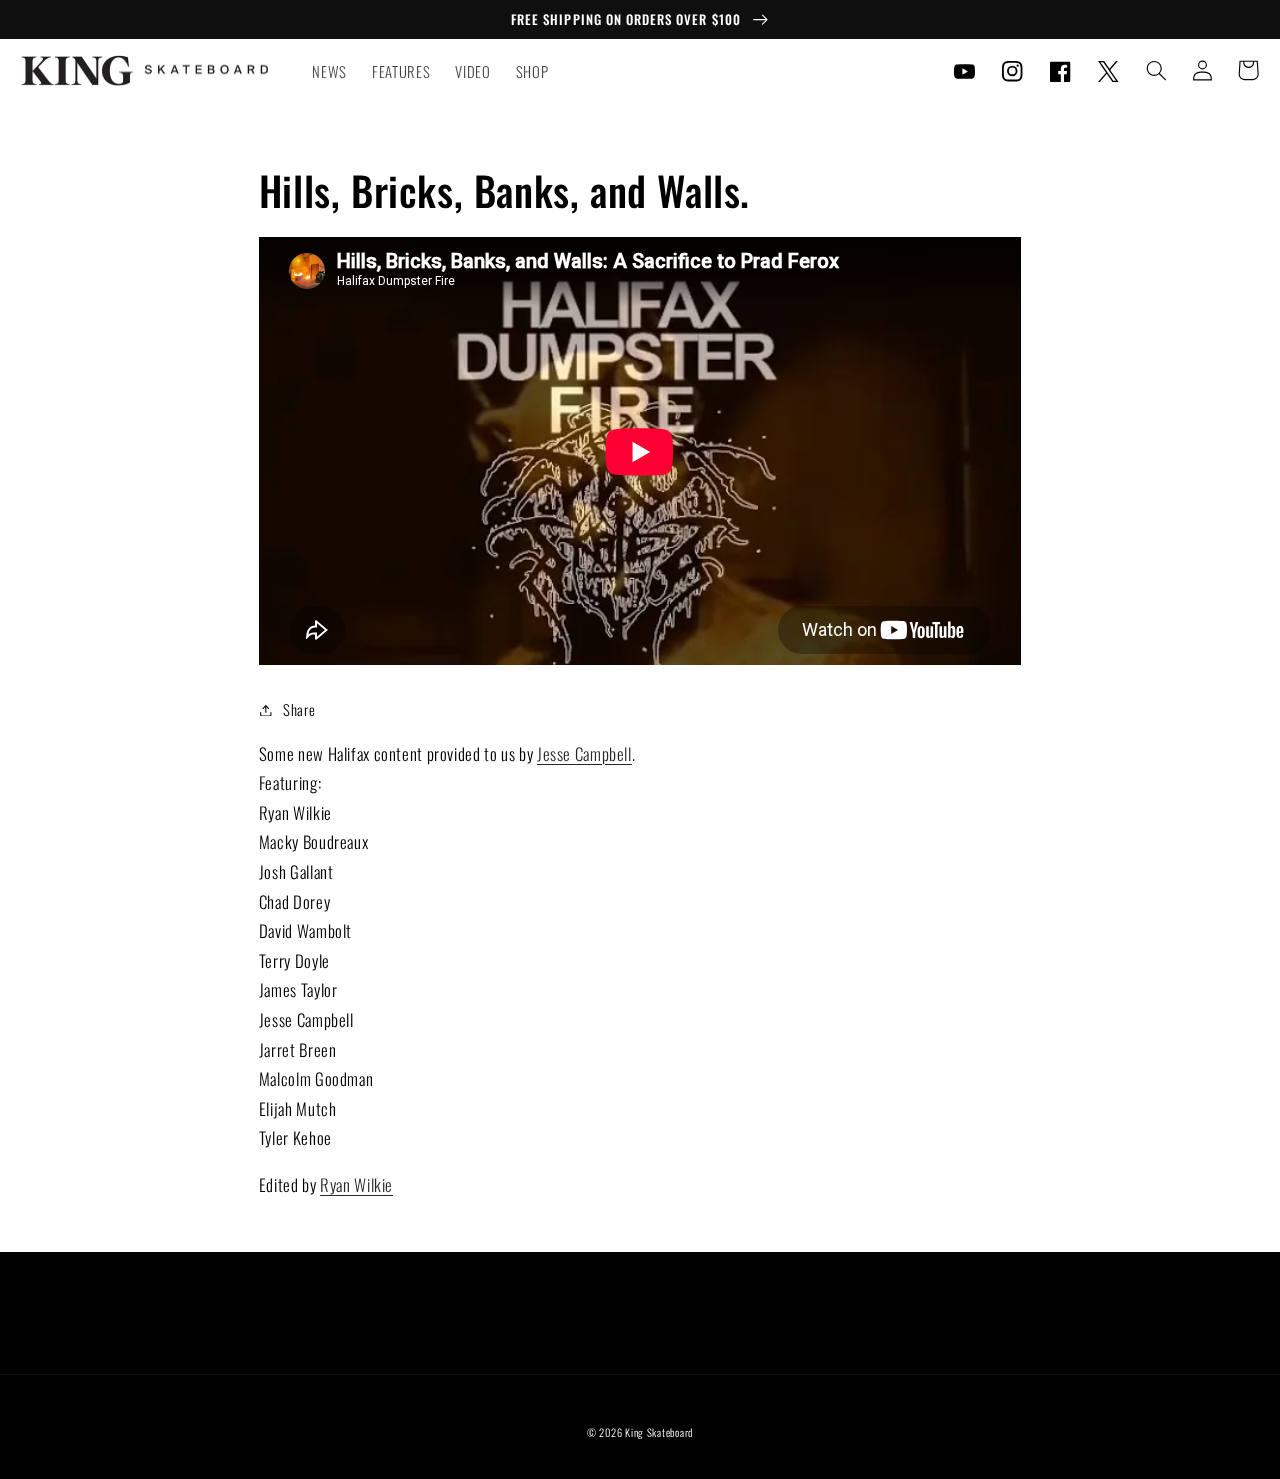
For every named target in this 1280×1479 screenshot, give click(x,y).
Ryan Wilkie (356, 1184)
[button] (1156, 70)
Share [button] (299, 709)
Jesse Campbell (584, 753)
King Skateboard (659, 1432)
